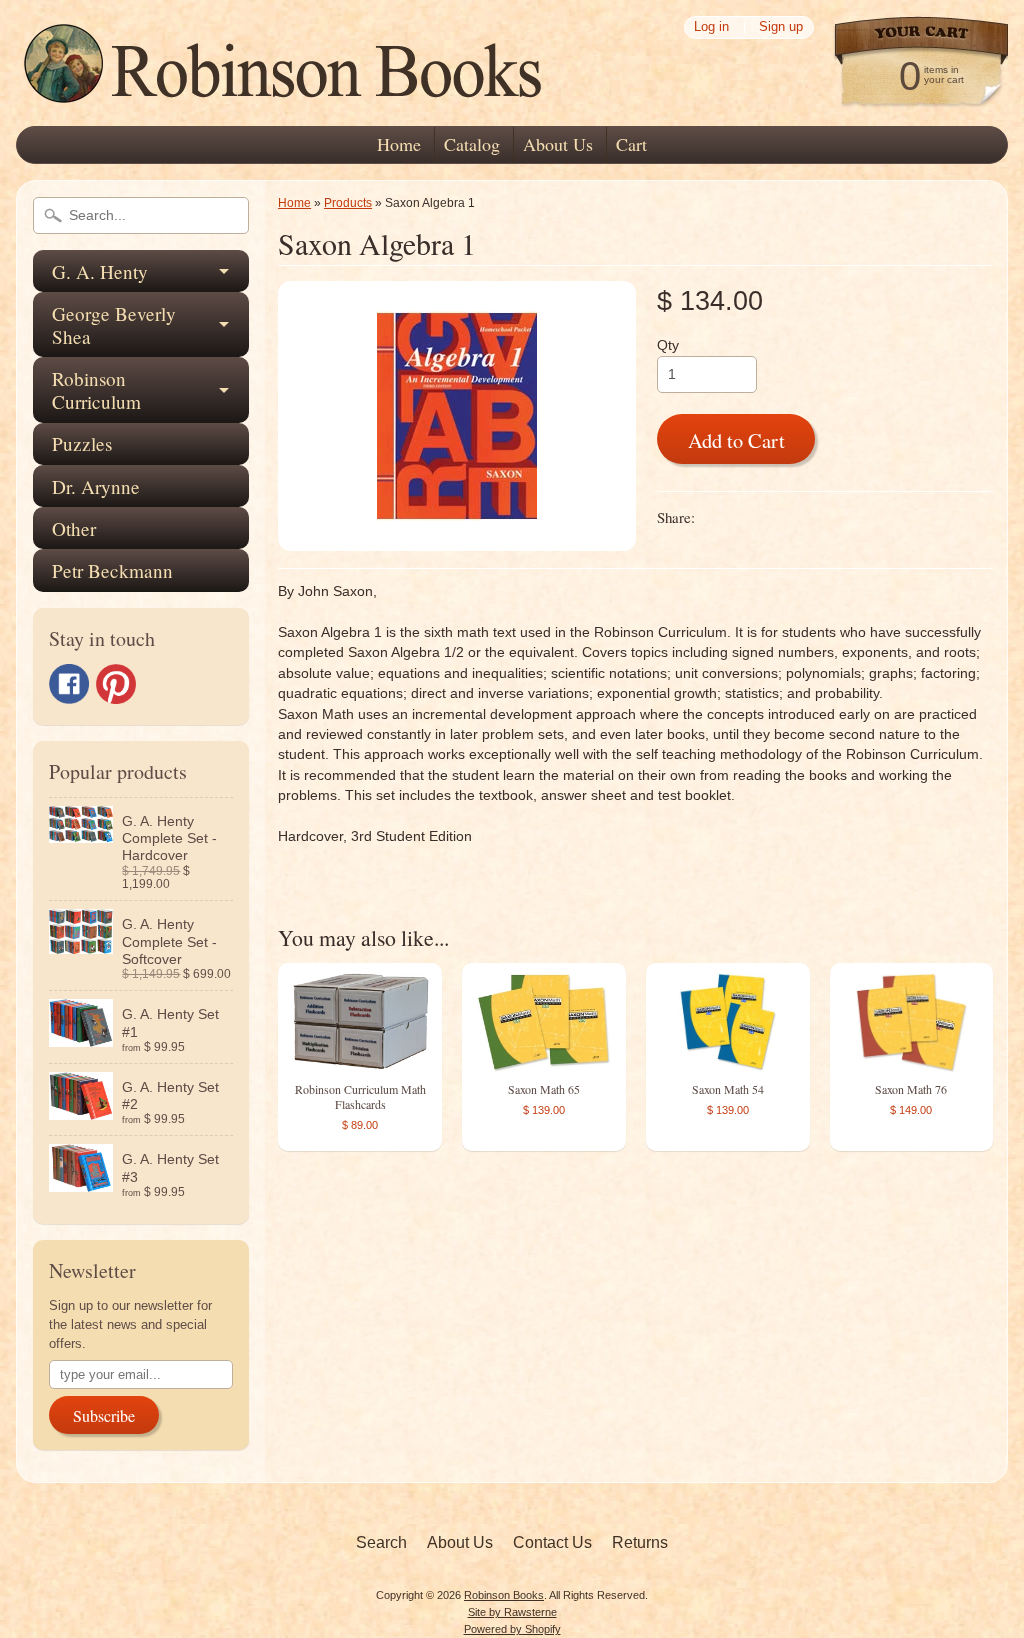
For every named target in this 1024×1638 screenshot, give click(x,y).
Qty (668, 345)
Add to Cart (736, 440)
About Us (558, 144)
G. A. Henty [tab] (100, 271)
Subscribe (104, 1415)
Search (381, 1542)
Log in (711, 27)
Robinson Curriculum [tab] (96, 390)
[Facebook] (69, 684)
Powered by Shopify (512, 1629)
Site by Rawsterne (512, 1612)
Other (74, 528)
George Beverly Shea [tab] (114, 325)
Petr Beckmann (112, 570)
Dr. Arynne (96, 486)
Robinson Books (504, 1595)
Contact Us (552, 1542)
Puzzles (82, 443)
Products (348, 203)
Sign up (781, 27)
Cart (631, 144)
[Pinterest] (116, 684)
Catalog (472, 144)
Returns (640, 1542)
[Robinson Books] (286, 96)
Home (399, 144)
